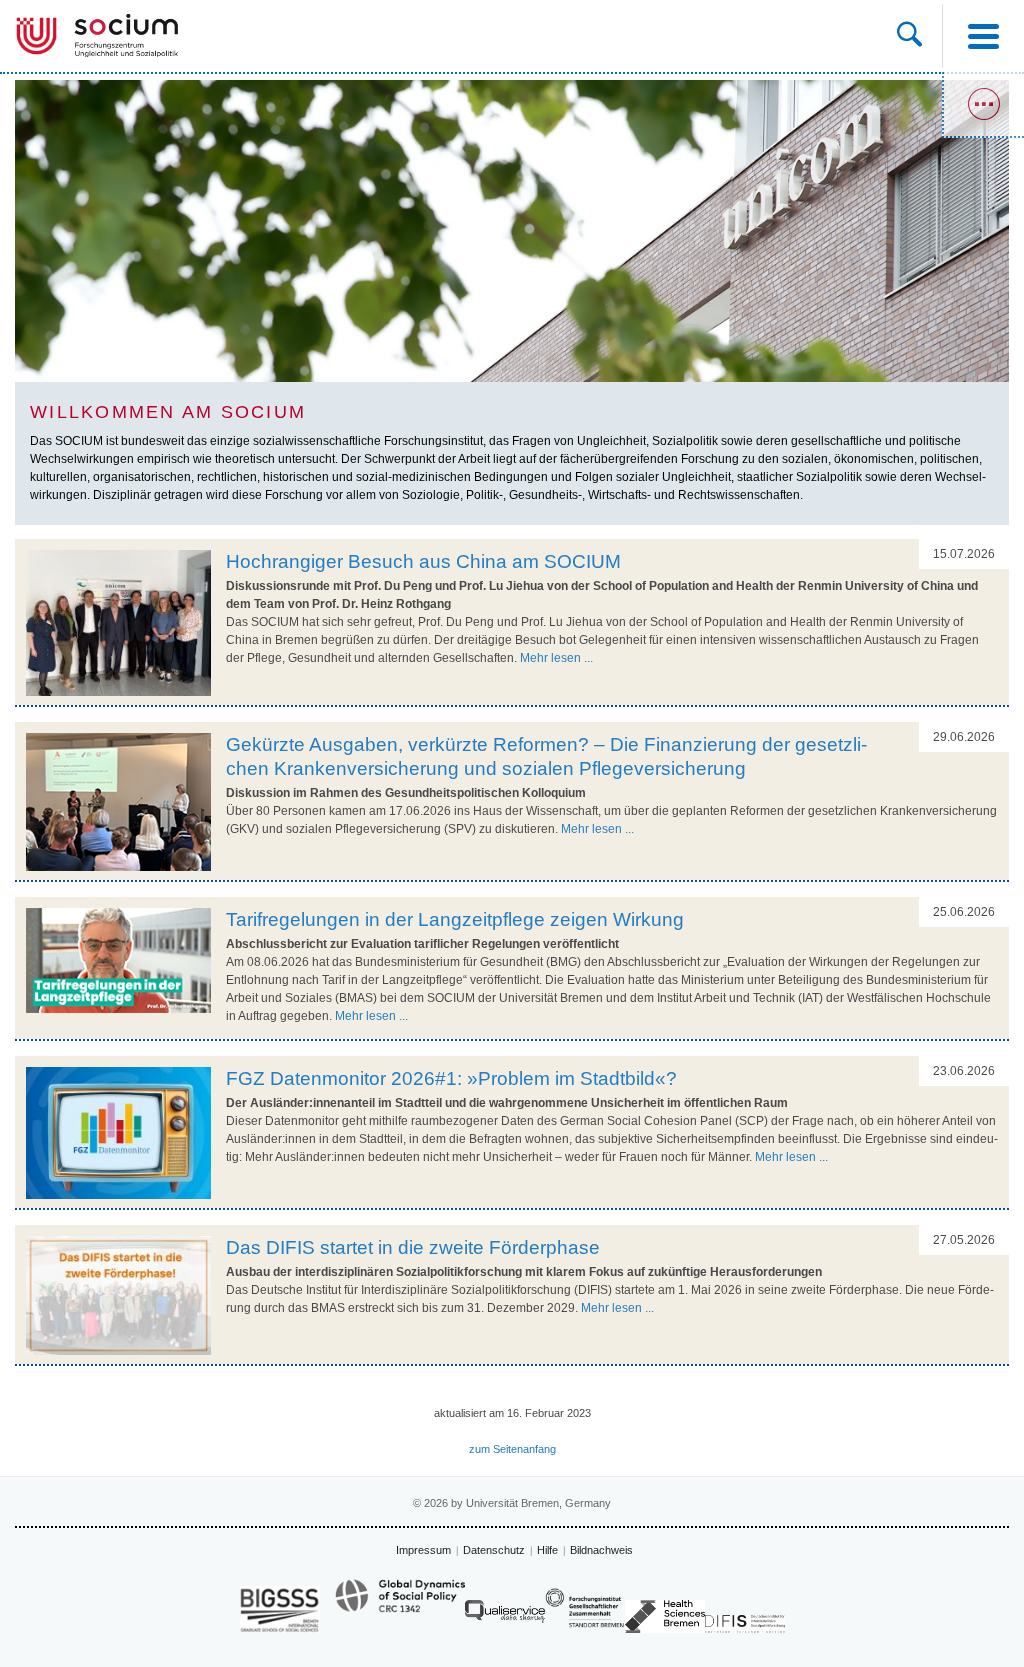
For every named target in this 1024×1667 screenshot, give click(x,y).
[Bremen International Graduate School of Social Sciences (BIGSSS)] (280, 1609)
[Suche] (909, 36)
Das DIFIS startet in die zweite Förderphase (413, 1247)
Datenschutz (494, 1550)
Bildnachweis (601, 1550)
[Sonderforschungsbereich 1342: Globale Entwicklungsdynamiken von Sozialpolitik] (400, 1605)
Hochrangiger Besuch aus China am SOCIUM (423, 561)
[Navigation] (983, 36)
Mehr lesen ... (556, 658)
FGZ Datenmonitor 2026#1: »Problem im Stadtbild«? (451, 1078)
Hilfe (547, 1550)
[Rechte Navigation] (983, 105)
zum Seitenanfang (512, 1449)
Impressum (423, 1550)
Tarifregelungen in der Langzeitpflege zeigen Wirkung (455, 919)
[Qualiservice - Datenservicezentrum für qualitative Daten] (505, 1616)
